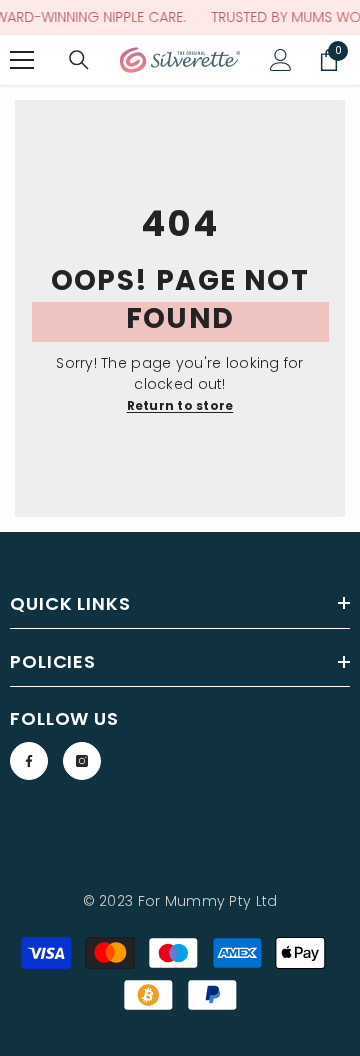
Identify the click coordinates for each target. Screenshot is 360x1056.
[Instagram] (82, 761)
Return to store (180, 405)
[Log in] (281, 60)
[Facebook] (29, 761)
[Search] (79, 60)
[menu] (22, 60)
